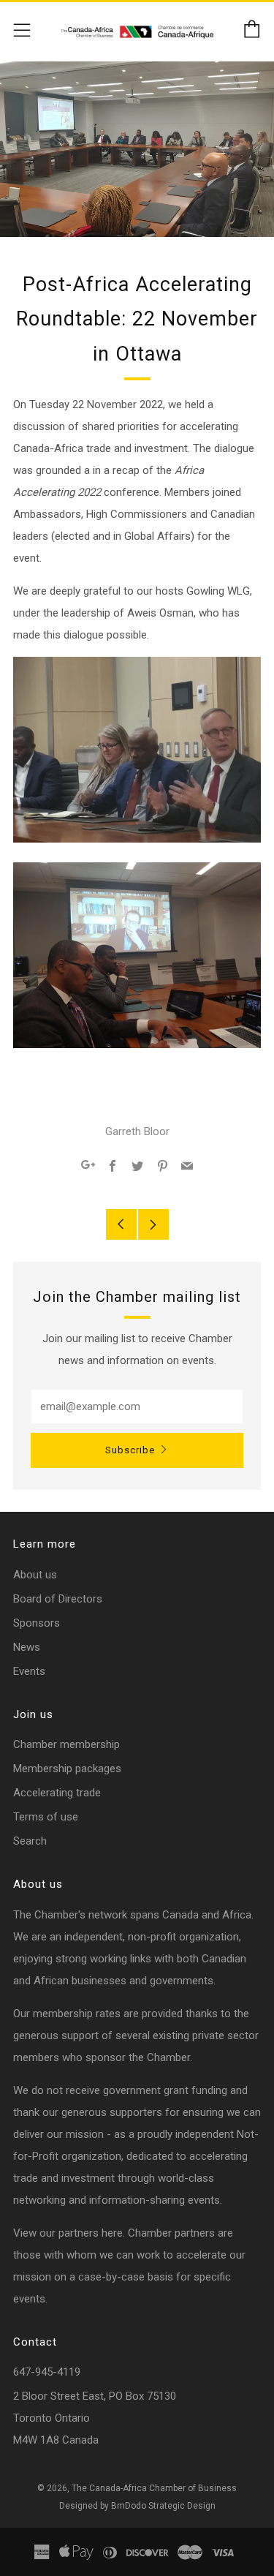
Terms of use (46, 1817)
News (27, 1647)
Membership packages (67, 1769)
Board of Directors (58, 1599)
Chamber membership (66, 1744)
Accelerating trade (57, 1793)
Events (29, 1671)
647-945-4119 (47, 2372)
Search (30, 1841)
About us (35, 1575)
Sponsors (37, 1623)
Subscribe (130, 1450)
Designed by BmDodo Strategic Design (137, 2506)
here (112, 2233)
